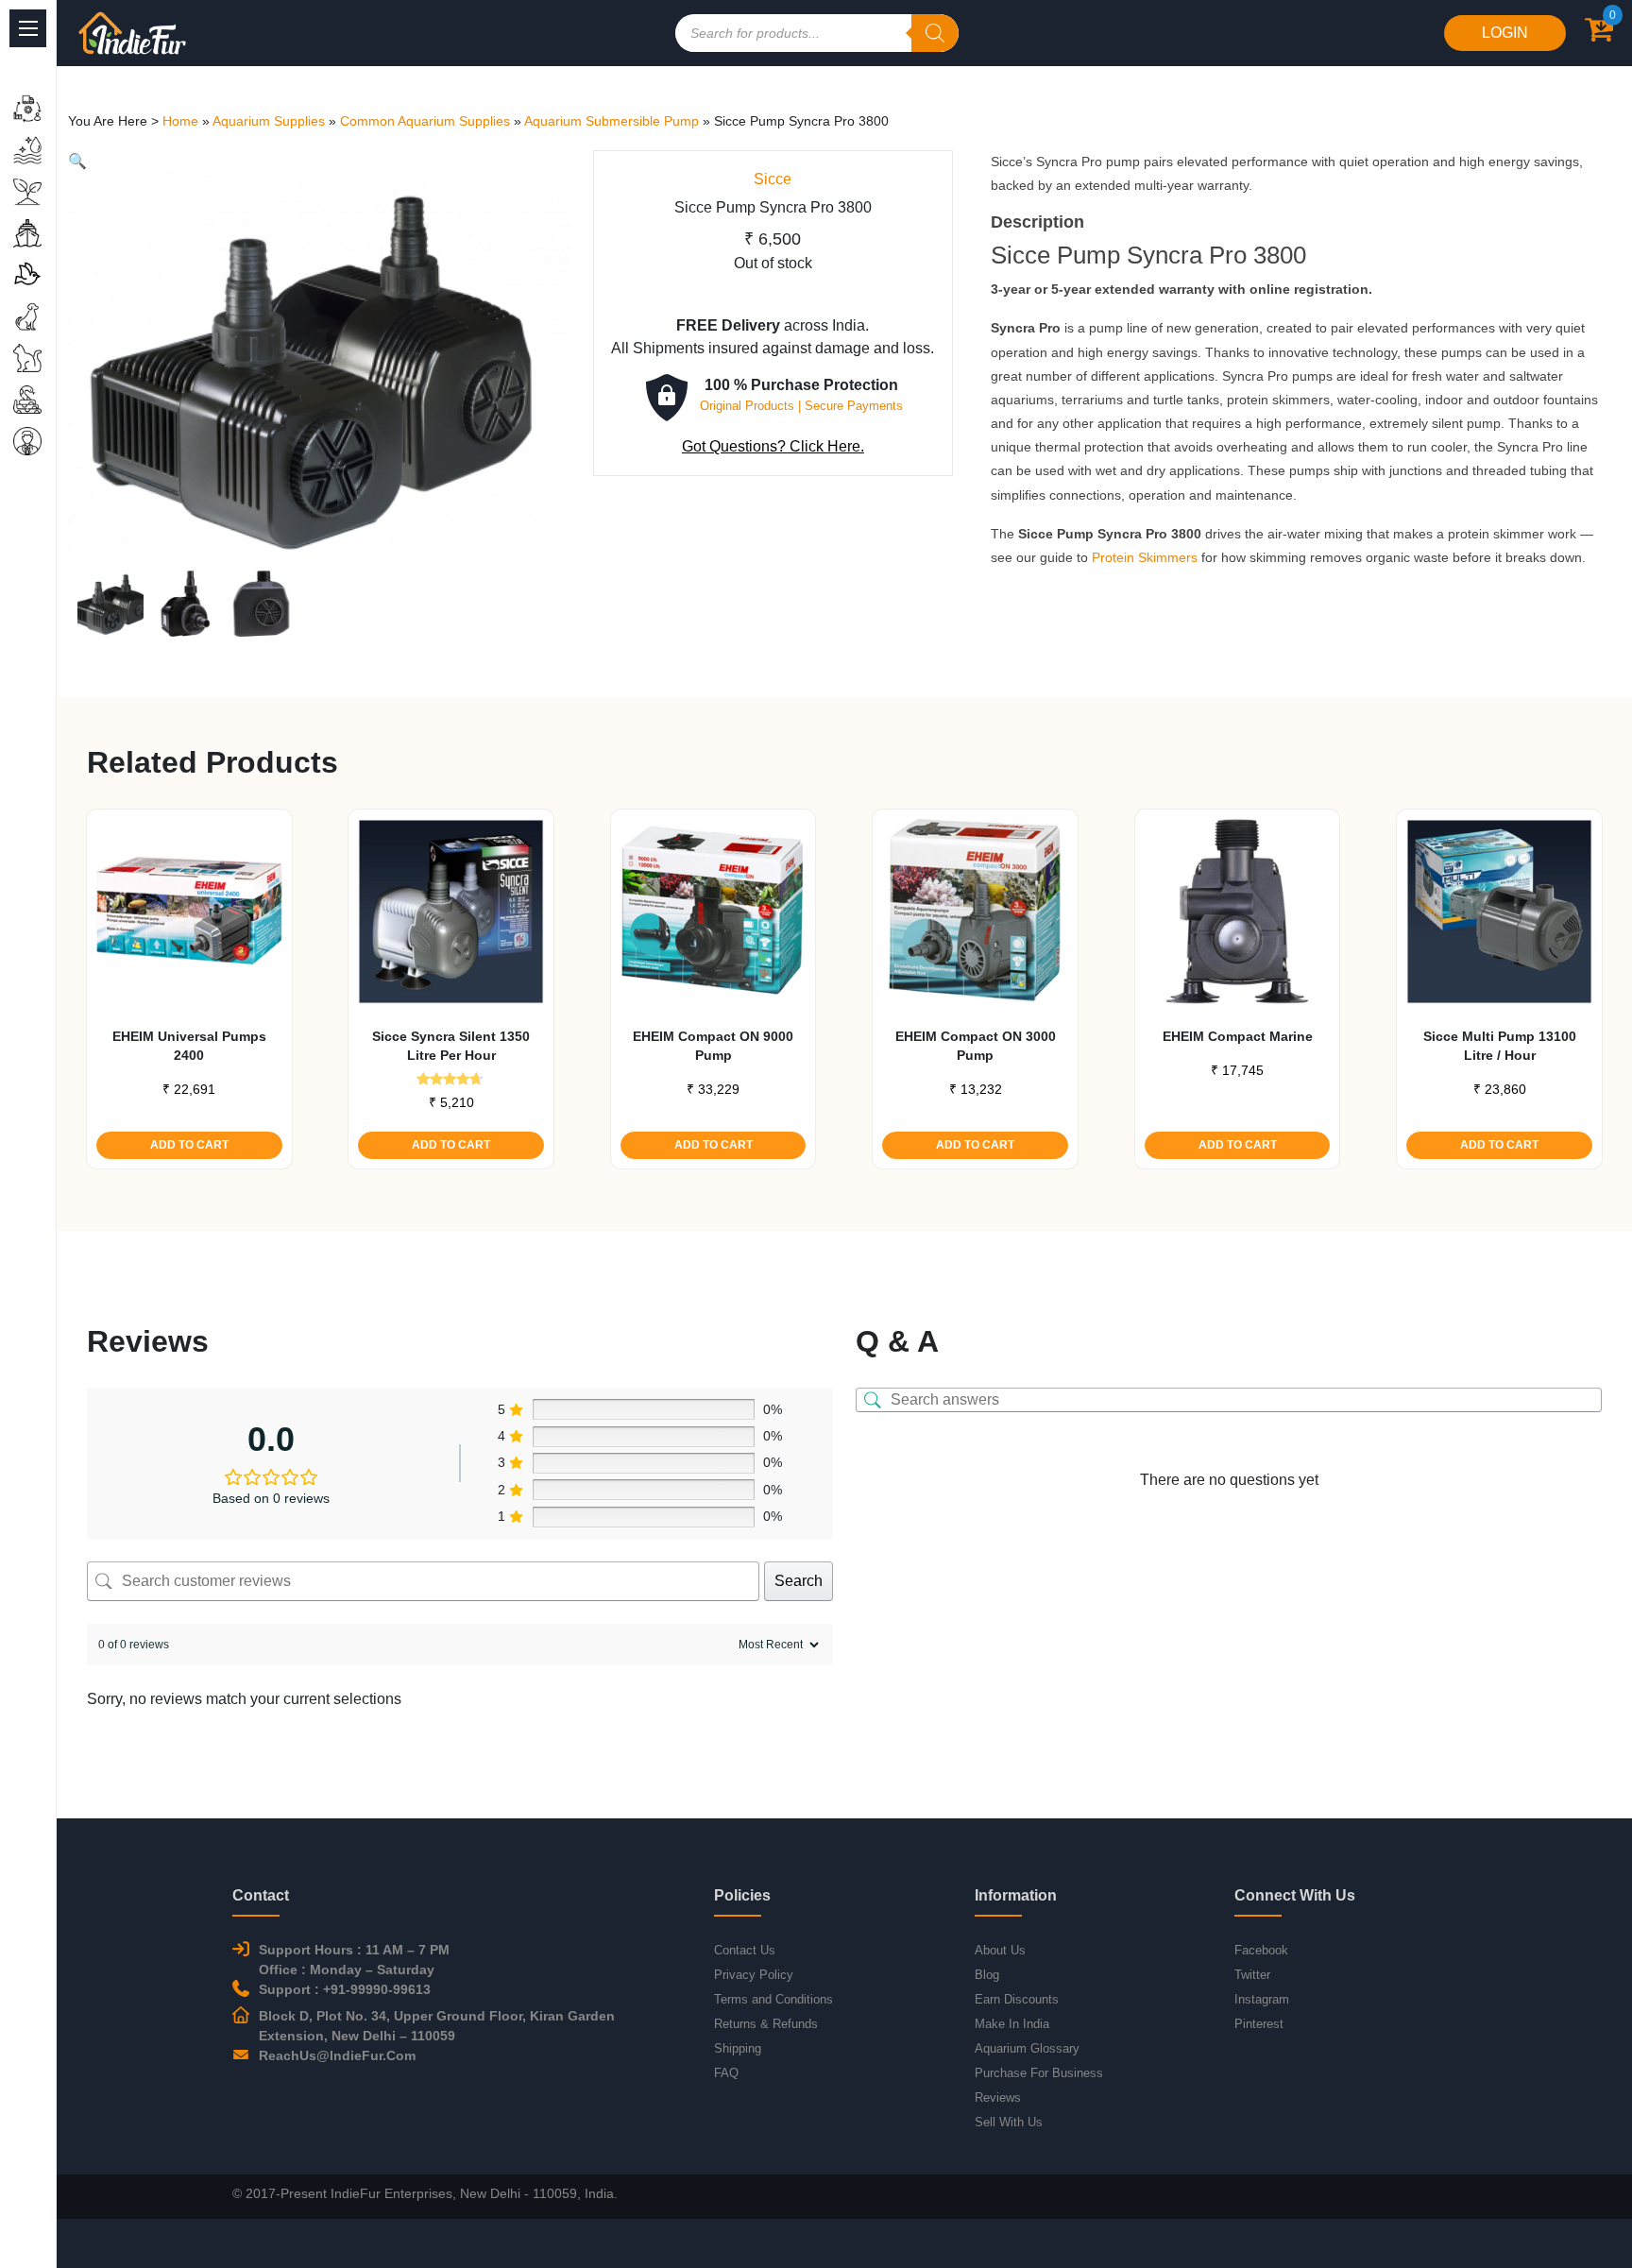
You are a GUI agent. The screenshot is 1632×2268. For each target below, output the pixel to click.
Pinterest (1259, 2024)
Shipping (738, 2048)
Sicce (773, 179)
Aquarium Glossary (1027, 2048)
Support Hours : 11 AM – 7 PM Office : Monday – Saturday (354, 1960)
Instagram (1262, 1999)
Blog (987, 1975)
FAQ (726, 2073)
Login (1505, 33)
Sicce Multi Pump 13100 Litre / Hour (1500, 1046)
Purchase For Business (1039, 2073)
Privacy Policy (754, 1975)
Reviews (998, 2097)
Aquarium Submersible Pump (612, 121)
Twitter (1252, 1975)
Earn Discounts (1017, 1999)
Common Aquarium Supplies (425, 121)
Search (799, 1581)
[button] (77, 161)
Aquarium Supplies (269, 121)
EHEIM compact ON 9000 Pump (713, 1046)
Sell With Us (1009, 2122)
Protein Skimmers (1145, 557)
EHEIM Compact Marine (1238, 1036)
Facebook (1261, 1950)
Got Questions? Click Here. (773, 446)
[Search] (935, 33)
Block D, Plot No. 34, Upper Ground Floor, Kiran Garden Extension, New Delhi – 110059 (437, 2026)
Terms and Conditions (773, 1999)
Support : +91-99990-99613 (345, 1989)
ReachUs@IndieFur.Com (337, 2055)
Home (180, 121)
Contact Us (745, 1950)
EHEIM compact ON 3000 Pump (976, 1046)
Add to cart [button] (189, 1145)
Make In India (1012, 2024)
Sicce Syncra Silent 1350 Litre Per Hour (451, 1046)
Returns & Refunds (766, 2024)
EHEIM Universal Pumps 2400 (189, 1046)
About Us (1000, 1950)
